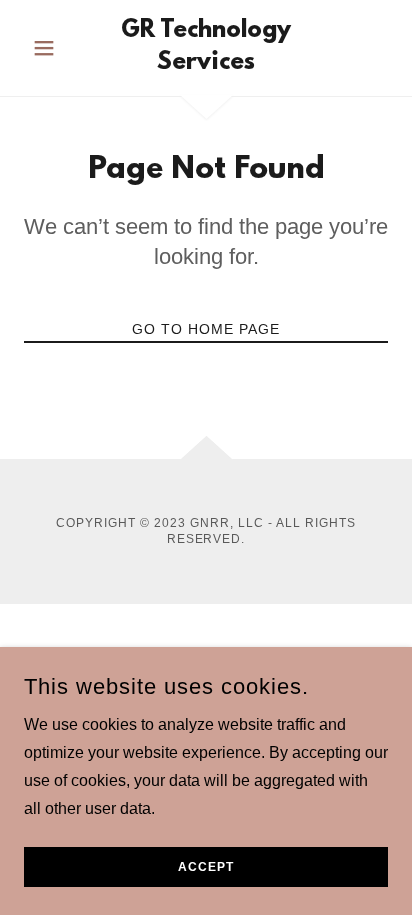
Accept (206, 867)
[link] (206, 48)
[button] (51, 48)
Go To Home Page (206, 329)
